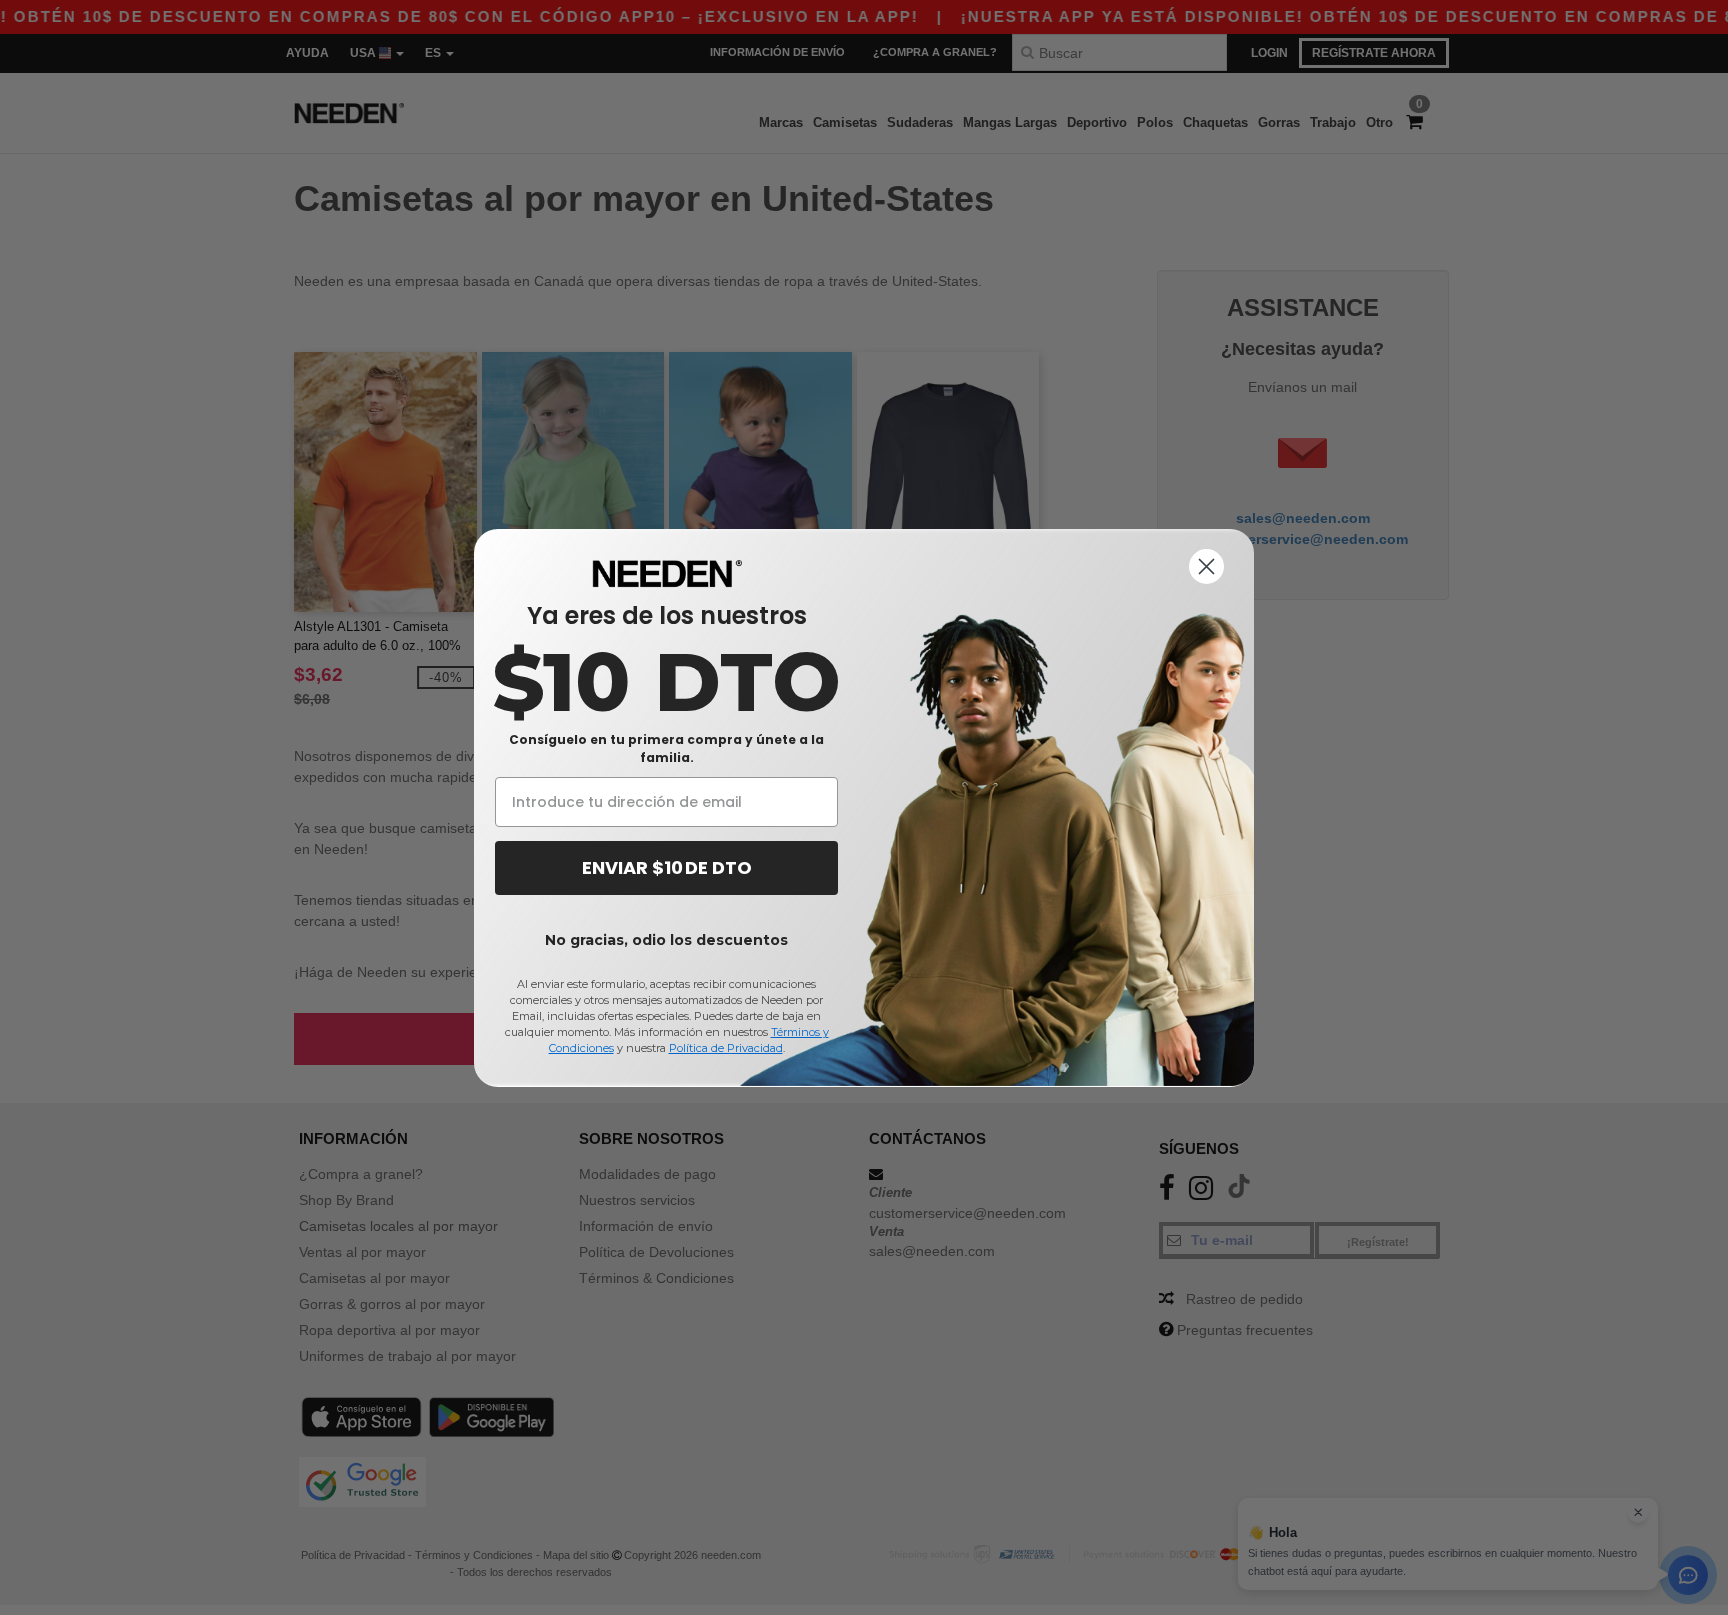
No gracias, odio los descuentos (666, 940)
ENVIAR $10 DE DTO (667, 867)
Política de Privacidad (726, 1048)
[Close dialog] (1206, 566)
